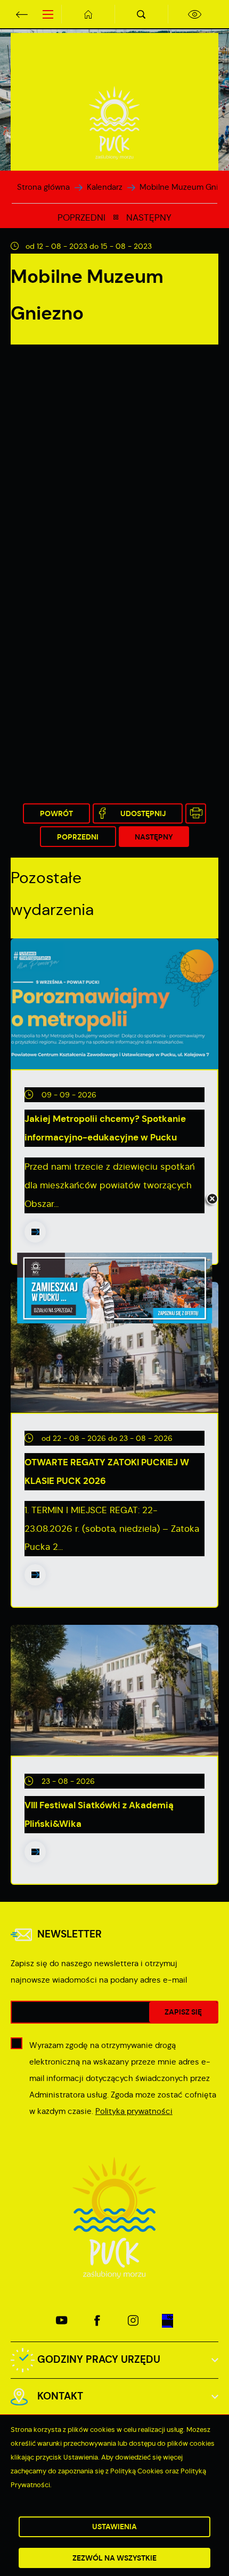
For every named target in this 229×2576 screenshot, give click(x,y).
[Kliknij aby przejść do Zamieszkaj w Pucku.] (114, 1288)
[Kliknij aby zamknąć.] (212, 1200)
